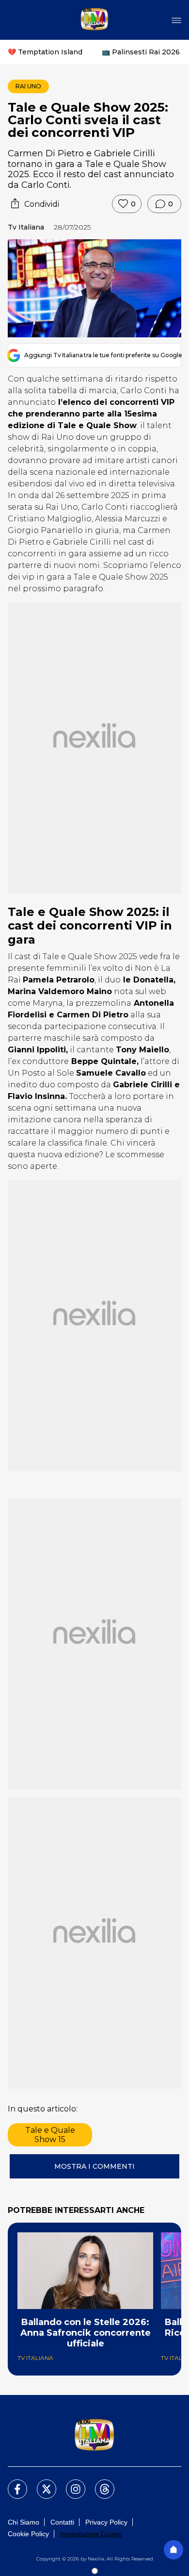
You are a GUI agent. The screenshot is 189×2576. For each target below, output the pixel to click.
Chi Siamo (24, 2522)
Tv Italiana (26, 227)
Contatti (62, 2522)
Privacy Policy (106, 2522)
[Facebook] (12, 2483)
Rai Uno (28, 86)
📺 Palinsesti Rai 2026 (141, 52)
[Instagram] (70, 2483)
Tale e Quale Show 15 (50, 2135)
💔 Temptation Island (45, 52)
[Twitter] (41, 2483)
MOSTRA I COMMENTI (94, 2166)
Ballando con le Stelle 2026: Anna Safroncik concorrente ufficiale (86, 2333)
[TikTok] (99, 2483)
